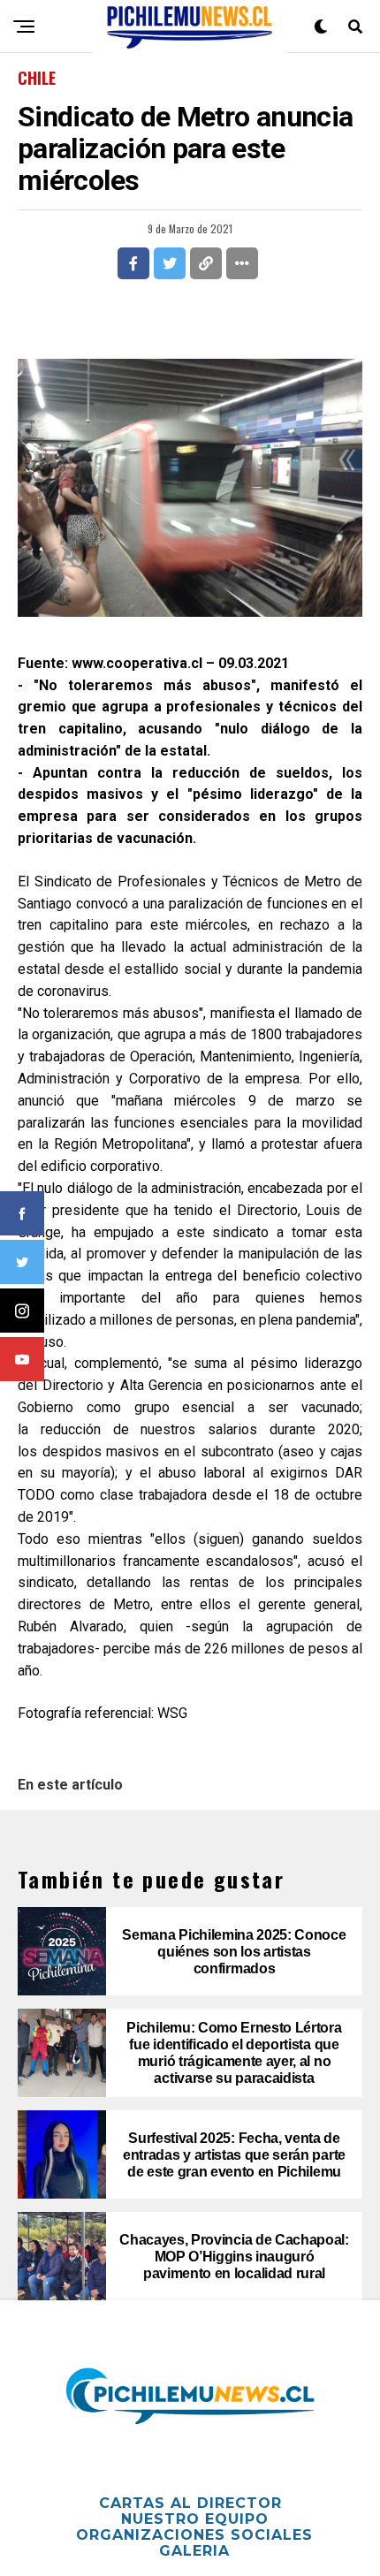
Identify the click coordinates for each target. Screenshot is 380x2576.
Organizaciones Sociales (194, 2535)
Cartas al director (190, 2503)
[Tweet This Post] (170, 263)
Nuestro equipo (195, 2519)
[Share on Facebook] (133, 263)
